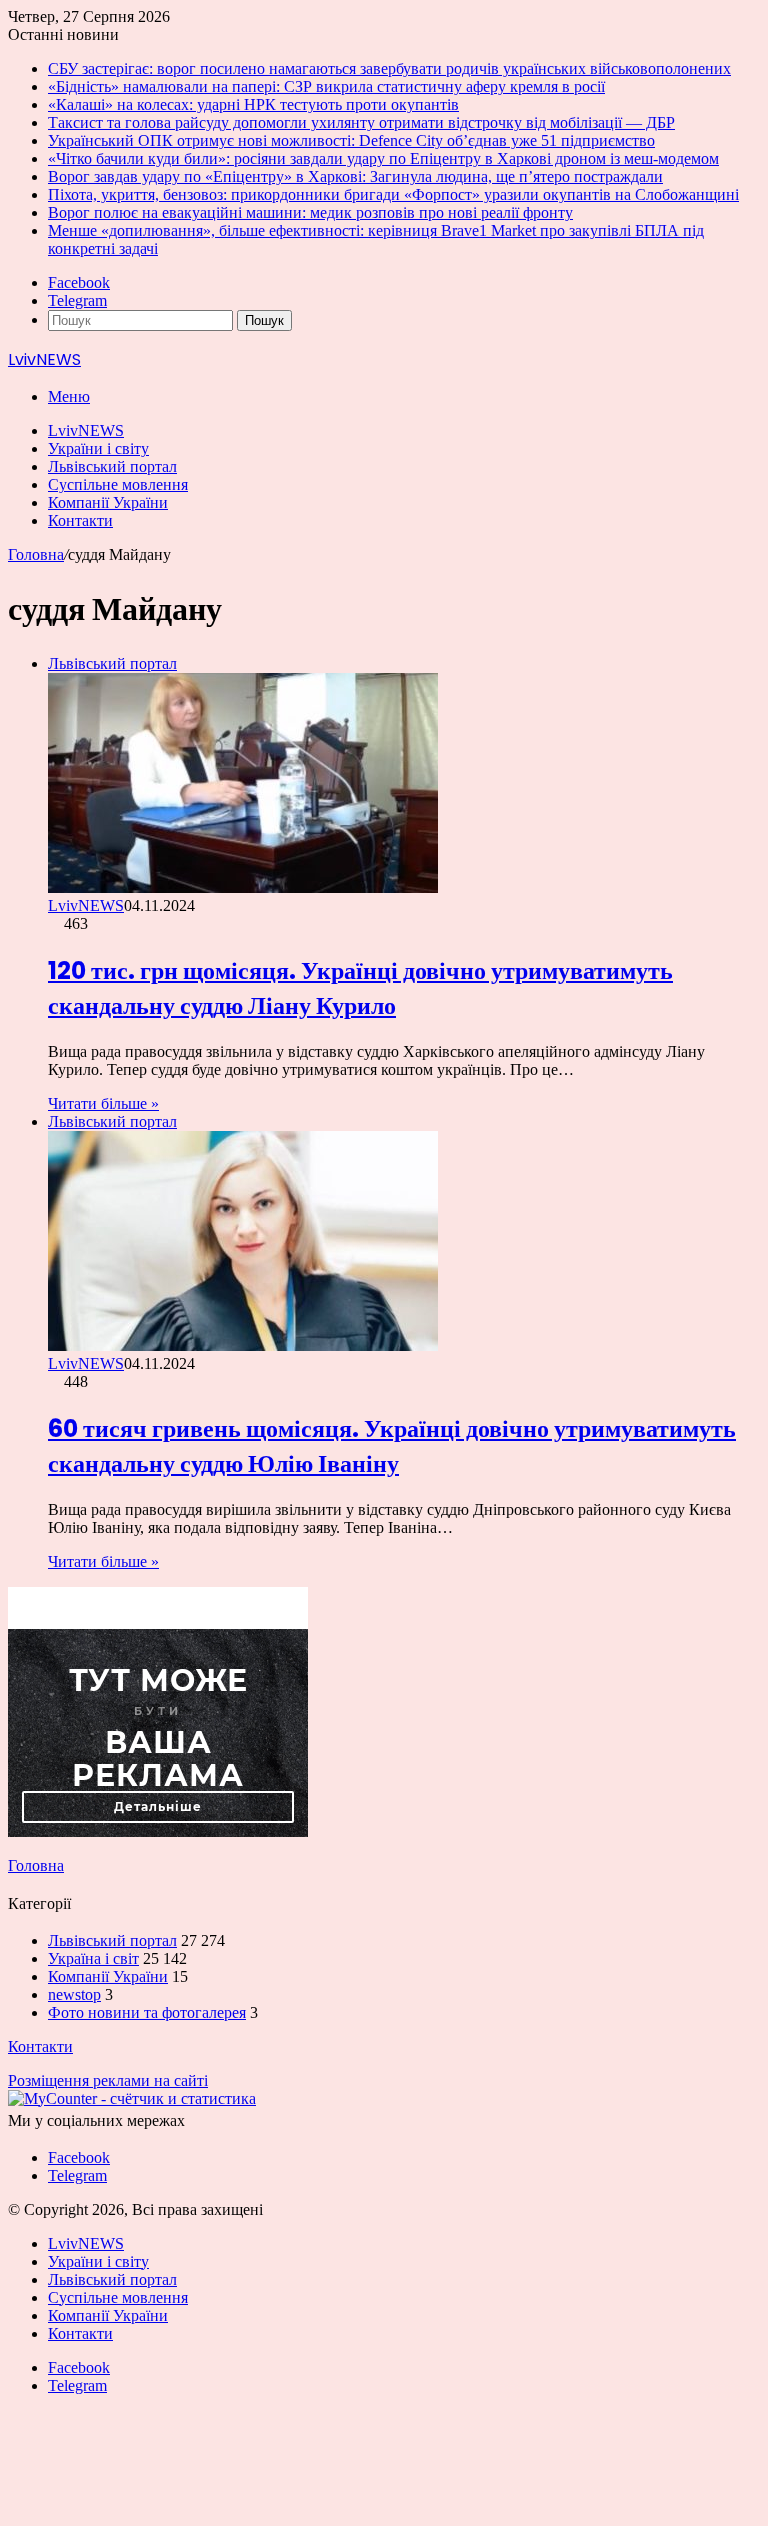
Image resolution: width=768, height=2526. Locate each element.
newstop (74, 1994)
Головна (36, 554)
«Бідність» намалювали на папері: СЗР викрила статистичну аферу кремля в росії (326, 86)
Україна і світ (93, 1958)
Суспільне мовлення (118, 484)
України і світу (98, 448)
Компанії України (108, 502)
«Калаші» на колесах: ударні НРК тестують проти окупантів (253, 104)
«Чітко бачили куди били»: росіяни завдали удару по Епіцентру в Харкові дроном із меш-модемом (383, 158)
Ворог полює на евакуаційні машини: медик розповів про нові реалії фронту (310, 212)
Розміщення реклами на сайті (108, 2080)
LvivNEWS (86, 430)
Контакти (80, 520)
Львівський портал (112, 466)
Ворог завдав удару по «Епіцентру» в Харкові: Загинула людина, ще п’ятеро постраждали (355, 176)
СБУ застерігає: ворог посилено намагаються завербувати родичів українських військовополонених (389, 68)
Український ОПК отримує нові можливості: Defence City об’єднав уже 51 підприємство (351, 140)
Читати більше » (103, 1103)
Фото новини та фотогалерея (147, 2012)
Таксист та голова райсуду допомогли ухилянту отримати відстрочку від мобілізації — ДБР (361, 122)
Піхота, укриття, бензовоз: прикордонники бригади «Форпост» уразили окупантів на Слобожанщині (393, 194)
